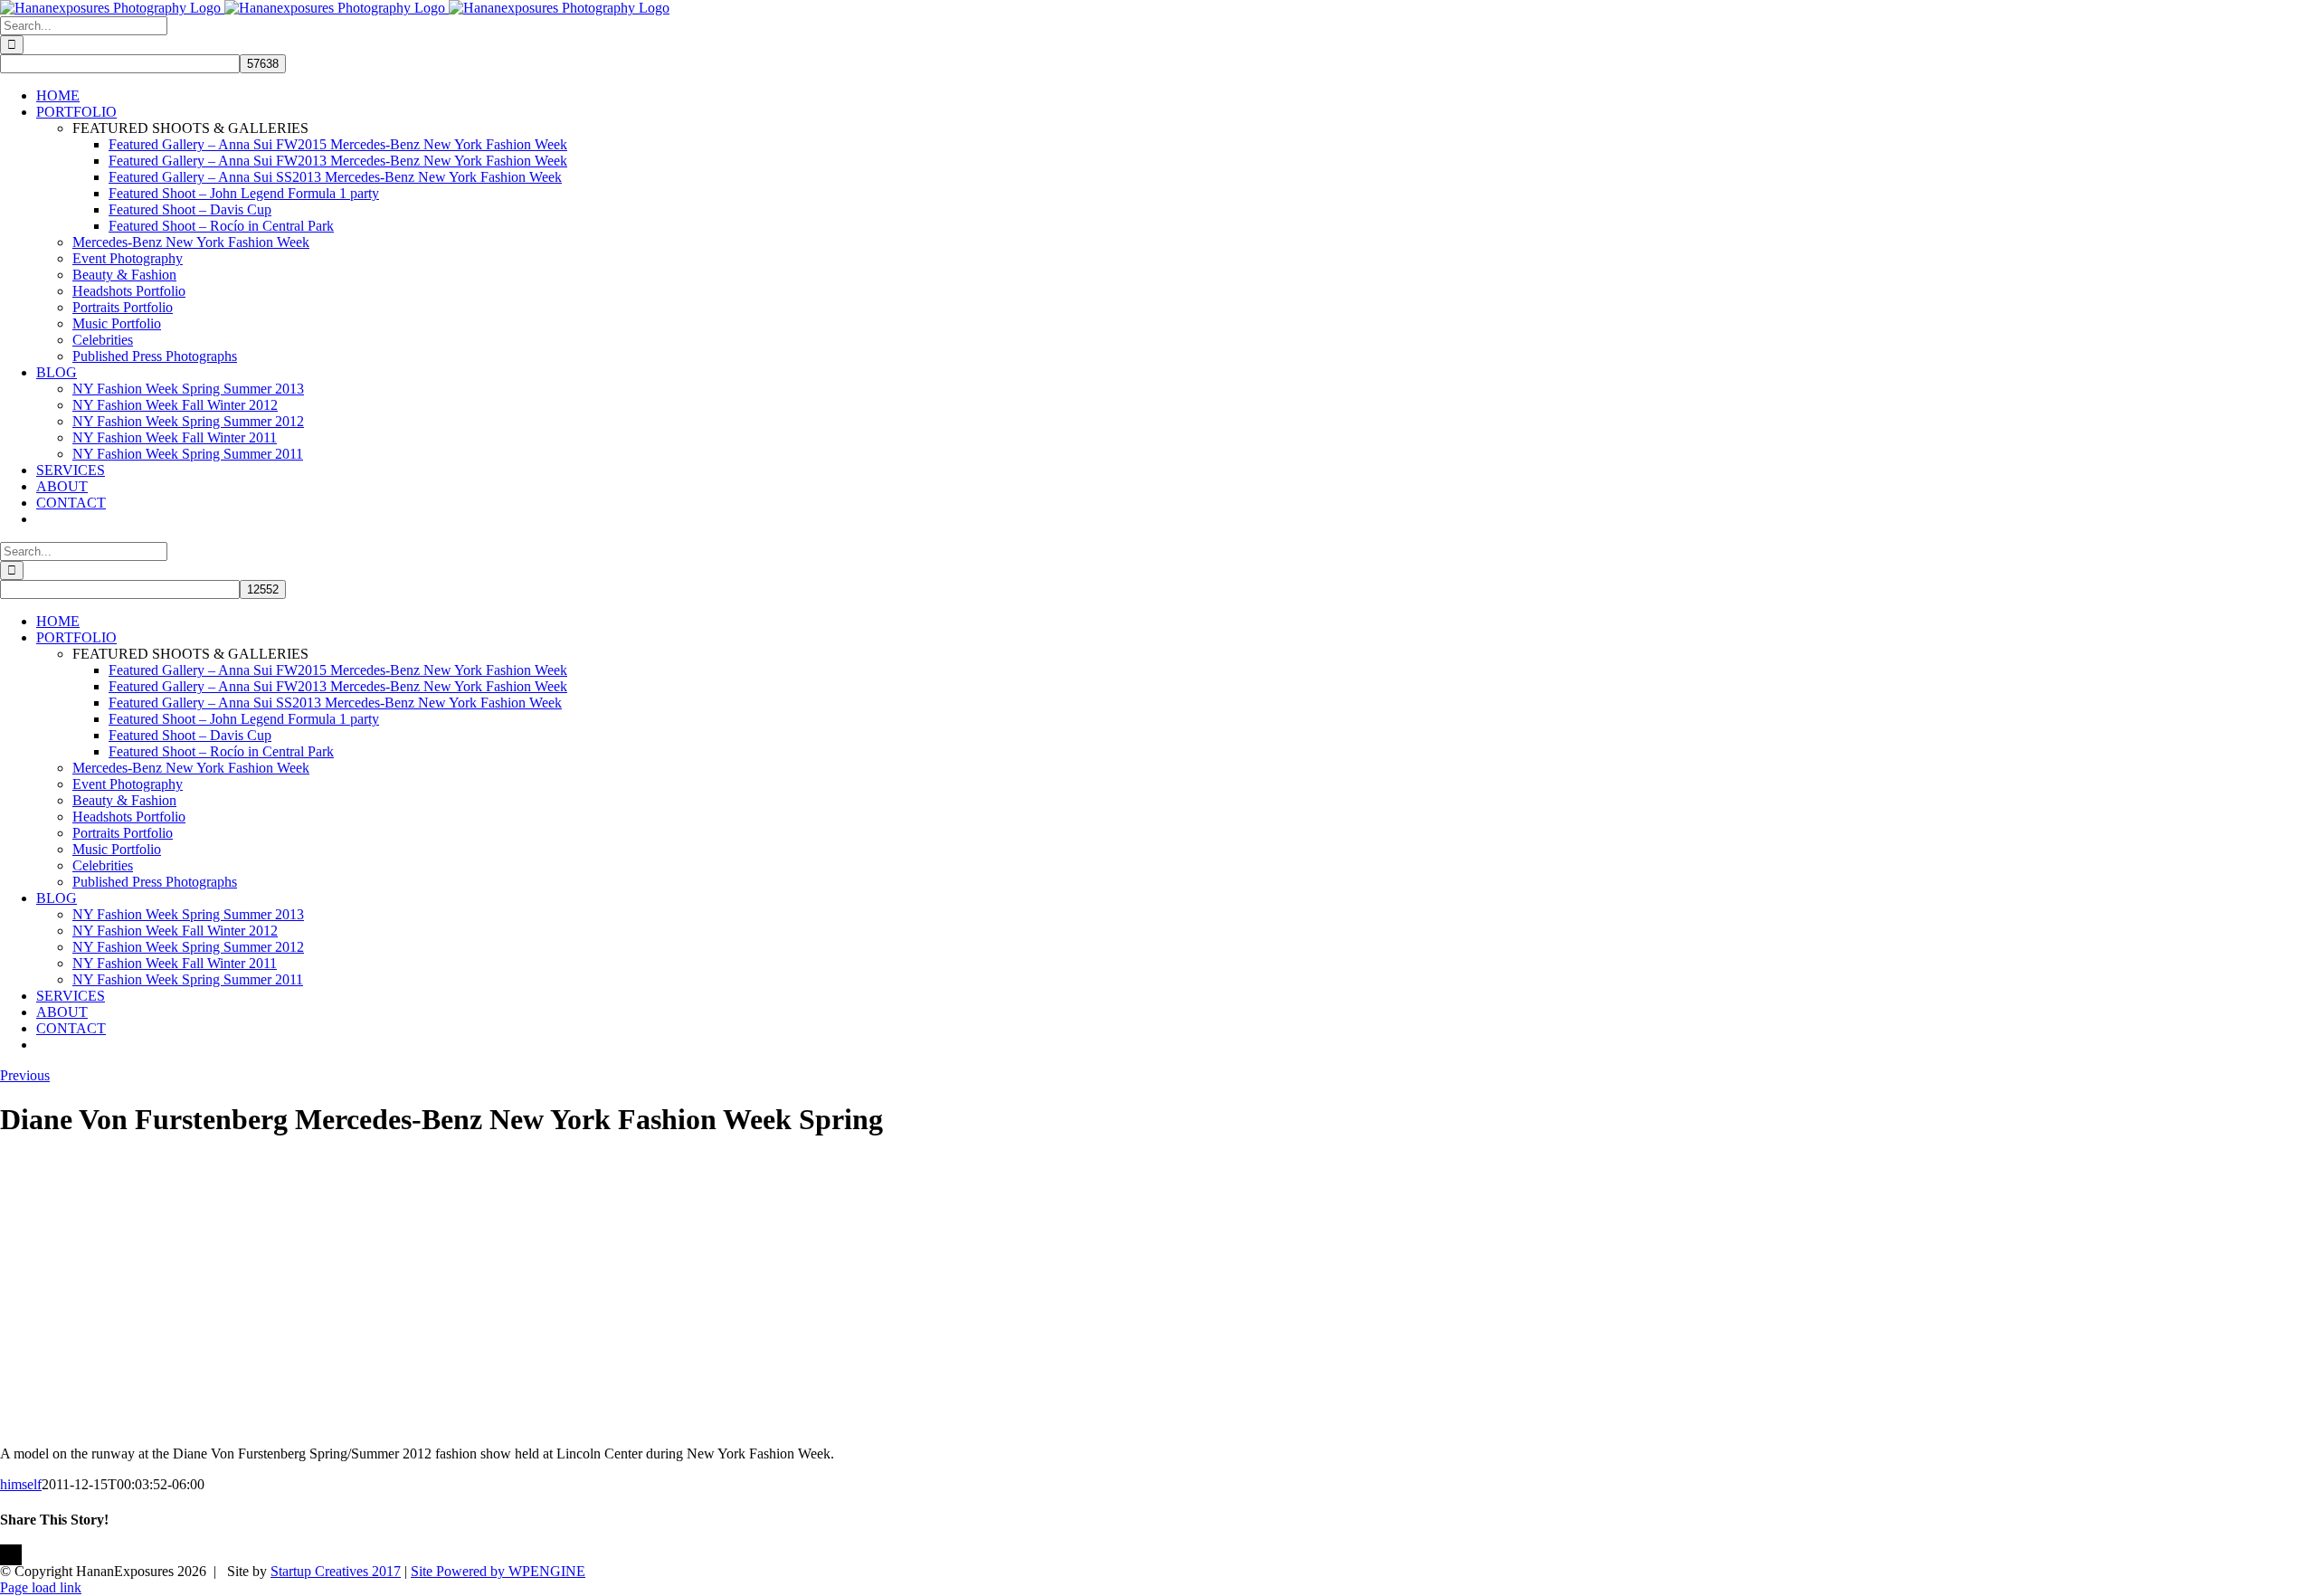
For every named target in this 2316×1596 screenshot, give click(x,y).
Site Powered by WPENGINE (498, 1571)
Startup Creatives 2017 (336, 1571)
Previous (25, 1075)
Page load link (41, 1587)
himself (21, 1484)
